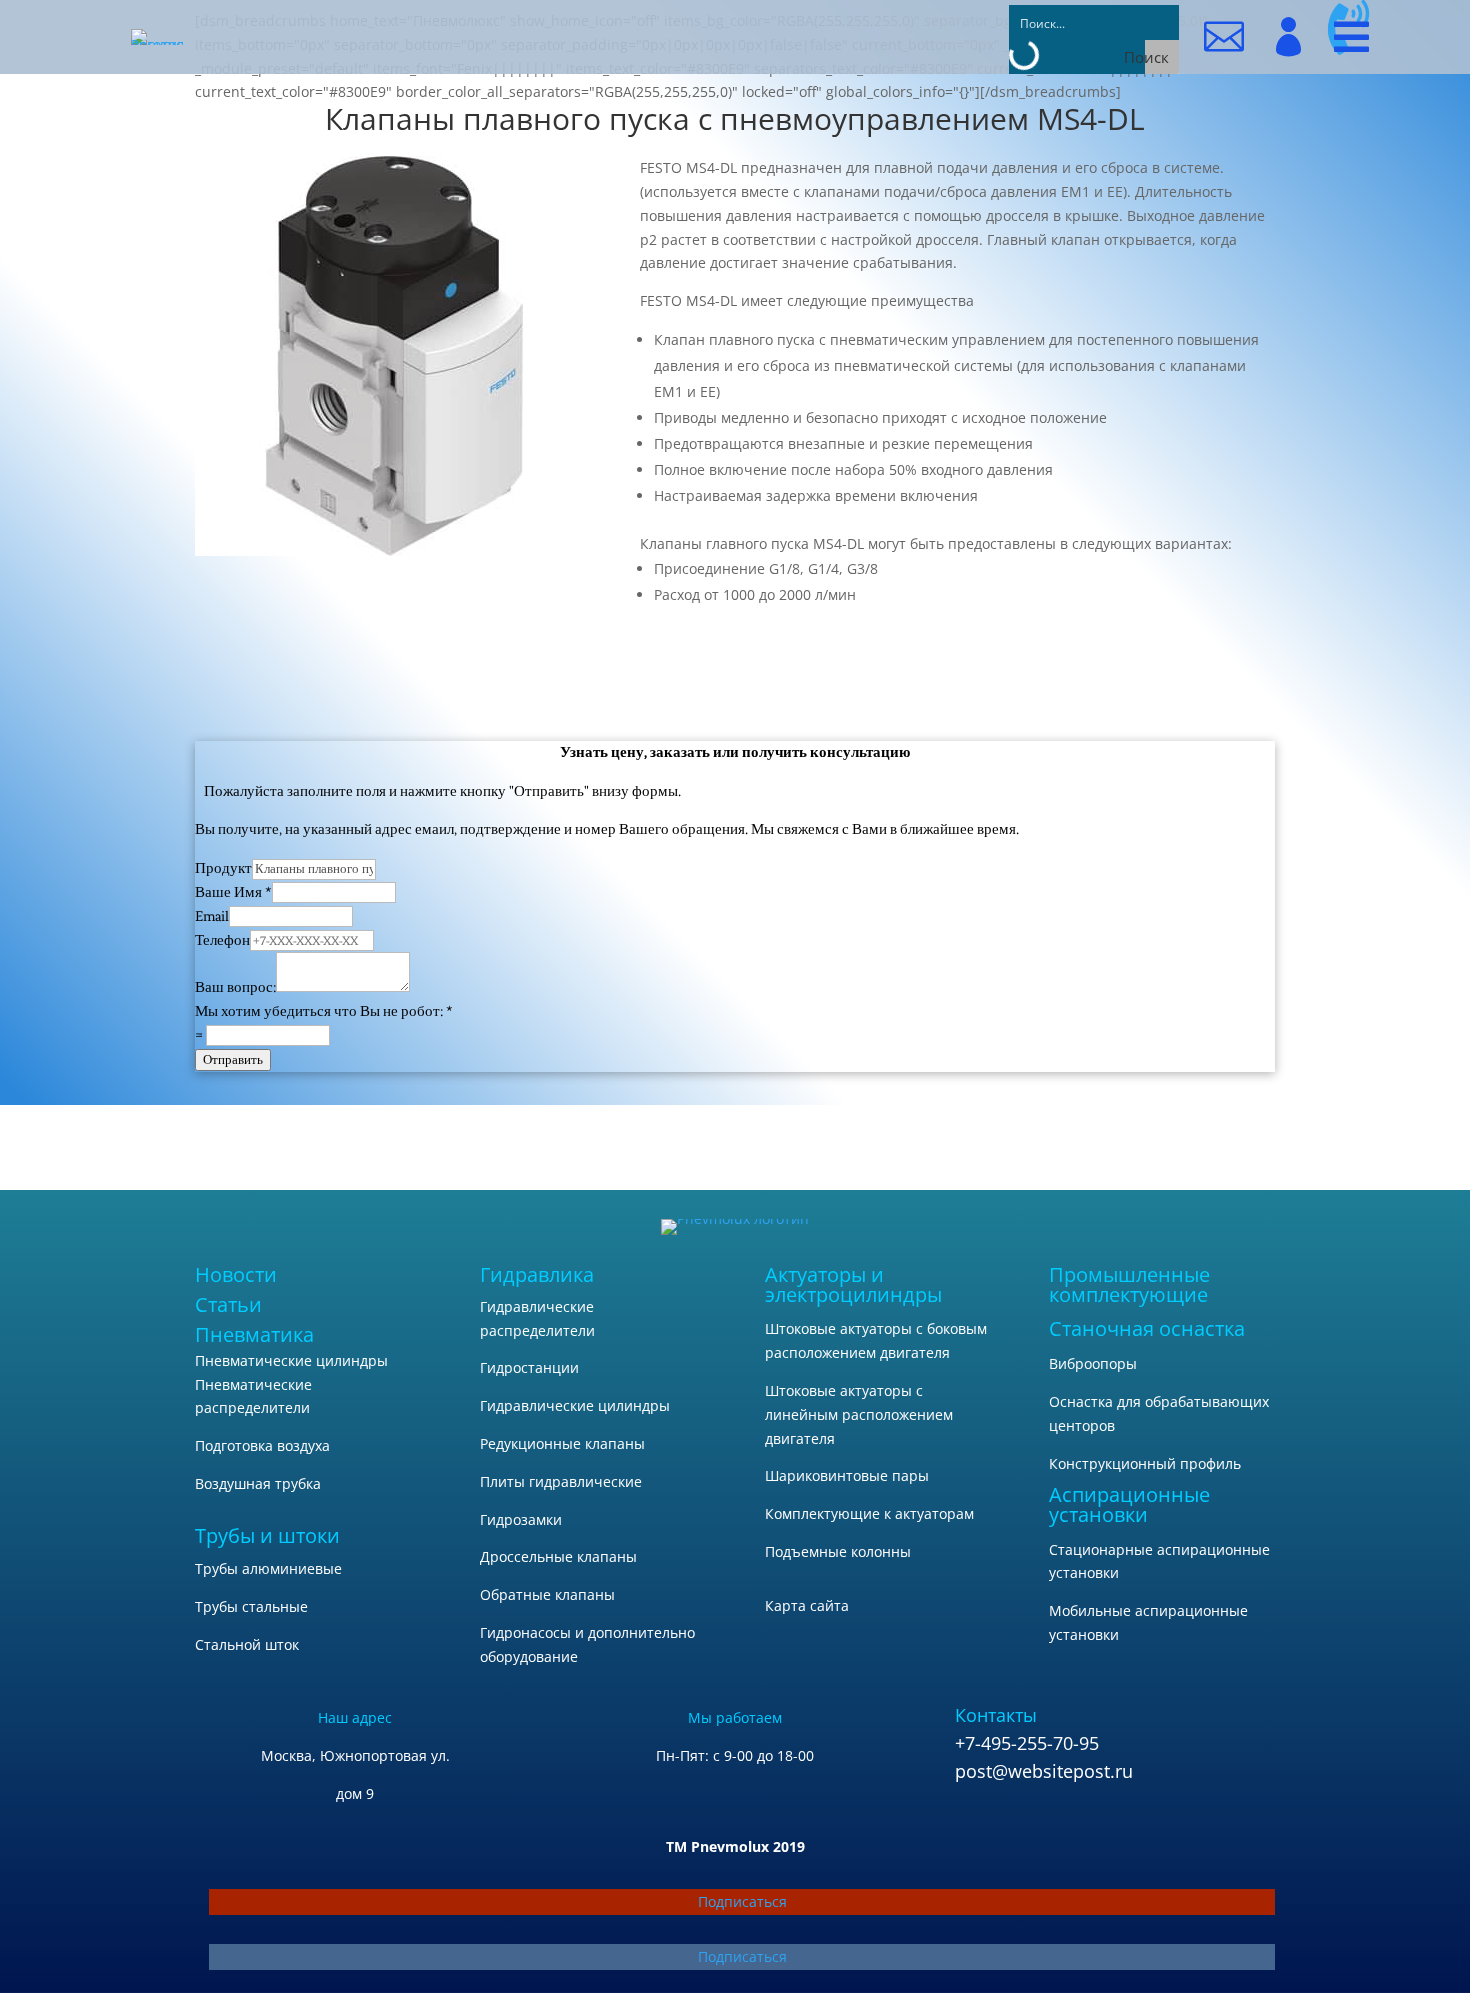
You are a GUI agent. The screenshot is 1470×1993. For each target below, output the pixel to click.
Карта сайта (807, 1605)
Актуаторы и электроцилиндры (853, 1284)
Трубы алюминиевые (268, 1568)
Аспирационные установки (1129, 1504)
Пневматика (254, 1334)
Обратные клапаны (547, 1594)
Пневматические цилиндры (291, 1360)
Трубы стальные (251, 1606)
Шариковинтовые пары (847, 1475)
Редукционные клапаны (562, 1443)
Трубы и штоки (267, 1535)
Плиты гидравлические (561, 1481)
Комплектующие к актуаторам (869, 1513)
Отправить (233, 1059)
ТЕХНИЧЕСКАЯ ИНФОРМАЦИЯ (957, 659)
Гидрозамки (521, 1519)
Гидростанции (529, 1367)
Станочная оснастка (1147, 1328)
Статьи (228, 1304)
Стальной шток (247, 1644)
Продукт (223, 868)
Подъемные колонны (838, 1551)
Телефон (222, 940)
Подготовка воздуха (262, 1445)
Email (212, 916)
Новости (236, 1274)
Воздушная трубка (258, 1483)
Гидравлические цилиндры (575, 1405)
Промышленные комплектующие (1129, 1284)
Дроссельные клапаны (558, 1556)
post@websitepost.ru (1044, 1771)
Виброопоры (1093, 1363)
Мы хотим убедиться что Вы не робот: (324, 1011)
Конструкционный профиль (1145, 1463)
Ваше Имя (233, 892)
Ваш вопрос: (235, 987)
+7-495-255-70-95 (1027, 1743)
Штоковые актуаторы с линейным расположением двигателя (859, 1414)
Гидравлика (537, 1274)
